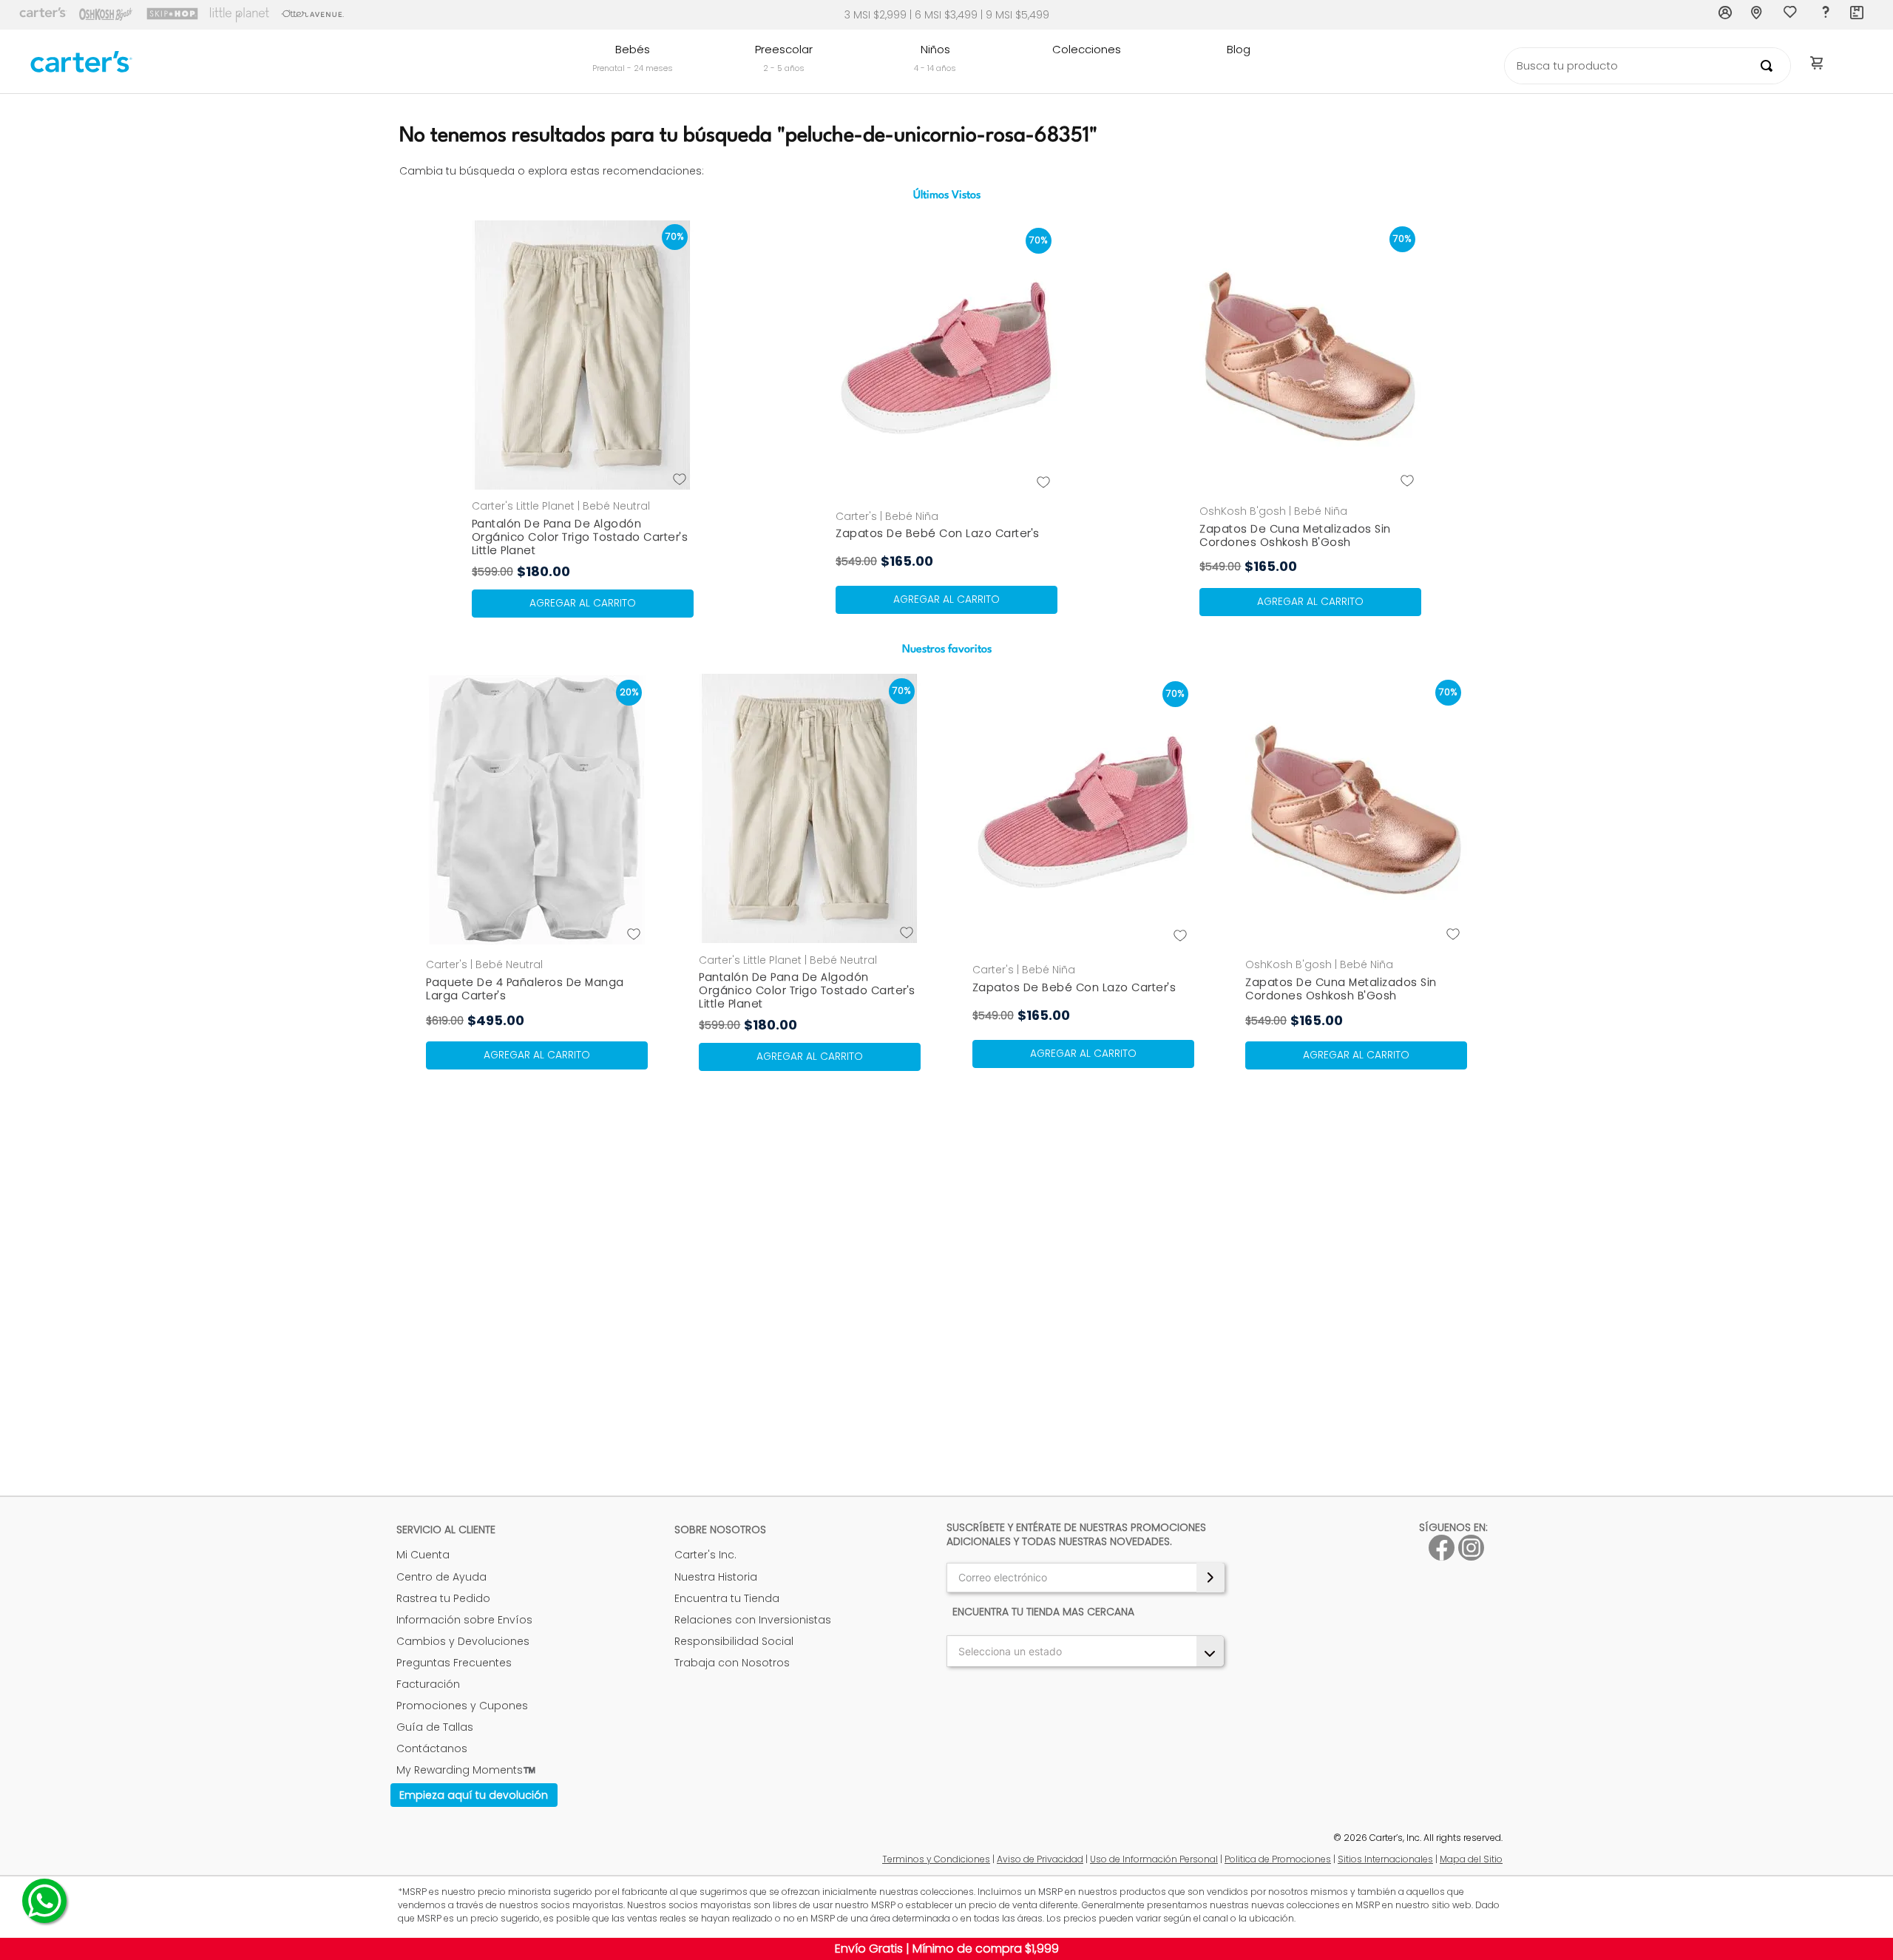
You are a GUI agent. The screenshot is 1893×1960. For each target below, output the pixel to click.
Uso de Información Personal (1154, 1859)
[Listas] (1792, 16)
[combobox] (1648, 66)
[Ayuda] (1825, 15)
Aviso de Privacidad (1040, 1859)
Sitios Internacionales (1385, 1859)
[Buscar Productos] (1770, 66)
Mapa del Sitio (1471, 1859)
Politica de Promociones (1278, 1859)
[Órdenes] (1858, 15)
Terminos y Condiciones (936, 1859)
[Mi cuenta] (1726, 15)
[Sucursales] (1758, 15)
